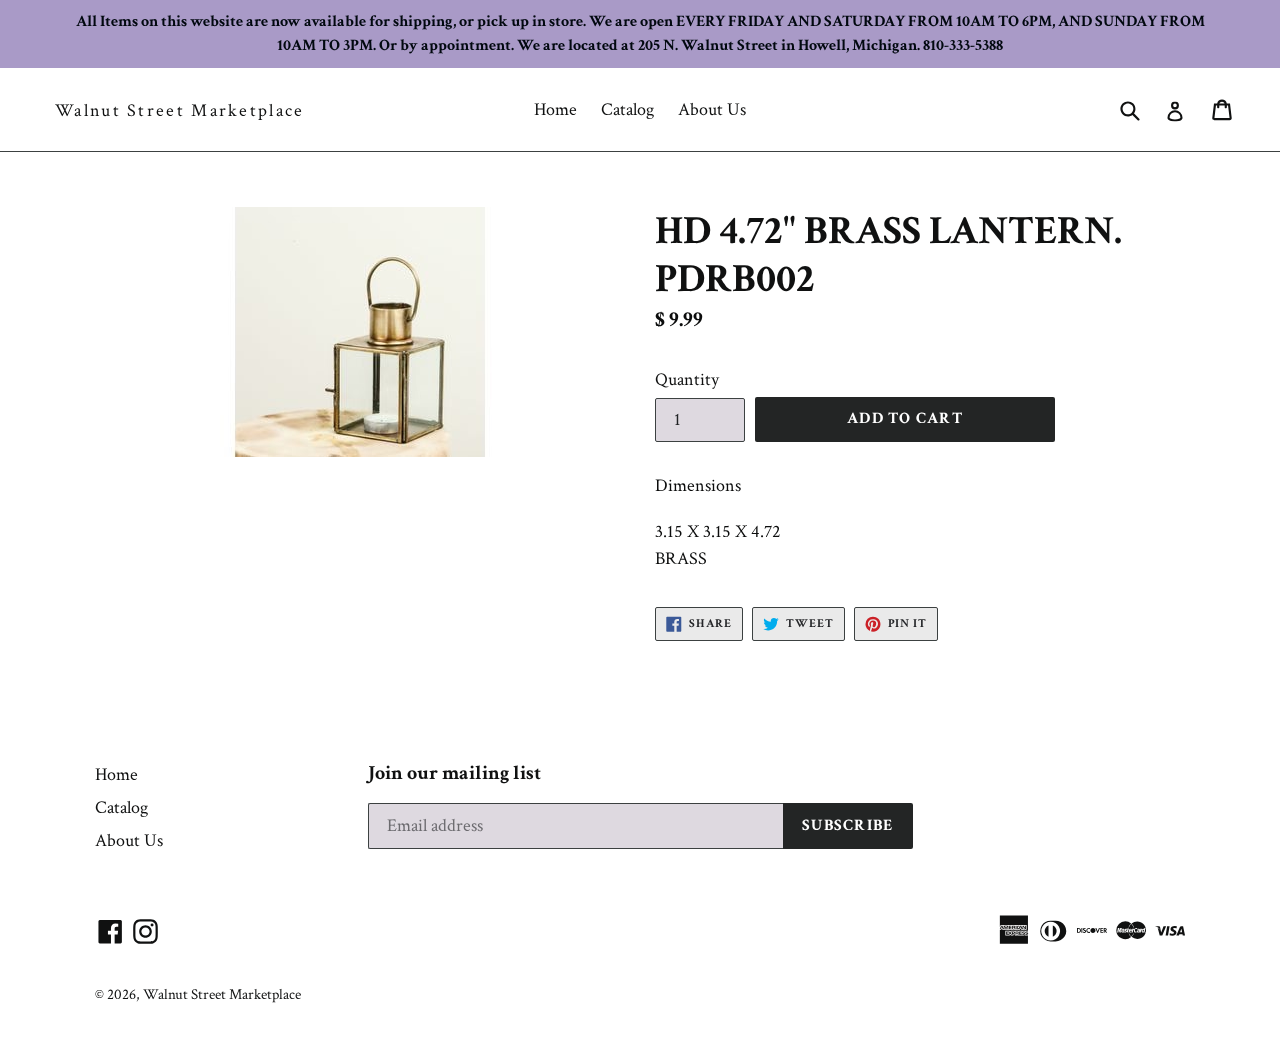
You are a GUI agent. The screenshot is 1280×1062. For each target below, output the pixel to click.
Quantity (687, 379)
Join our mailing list (454, 773)
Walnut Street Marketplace (180, 111)
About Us (712, 109)
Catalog (627, 109)
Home (555, 109)
